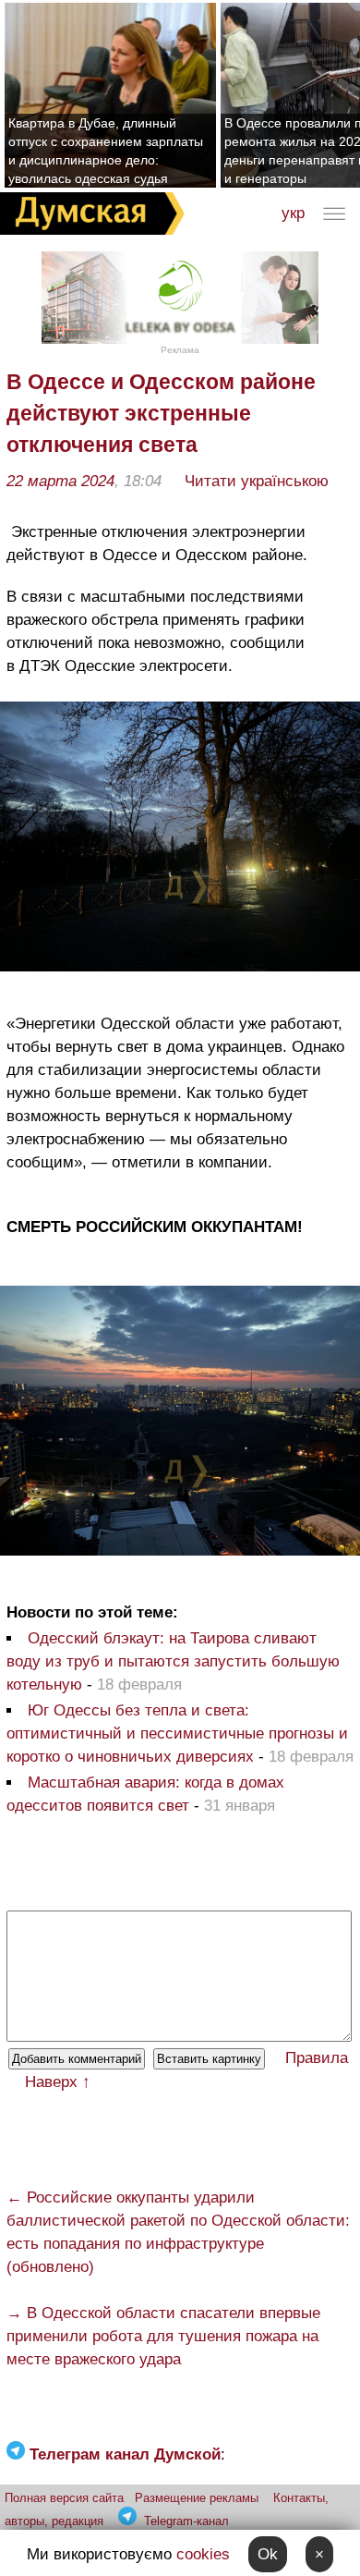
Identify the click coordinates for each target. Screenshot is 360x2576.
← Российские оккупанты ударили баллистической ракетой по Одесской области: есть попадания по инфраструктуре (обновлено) (178, 2232)
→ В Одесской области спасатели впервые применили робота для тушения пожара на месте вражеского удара (163, 2336)
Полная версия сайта (64, 2498)
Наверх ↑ (58, 2082)
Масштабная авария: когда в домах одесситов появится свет (145, 1794)
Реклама (180, 350)
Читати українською (257, 481)
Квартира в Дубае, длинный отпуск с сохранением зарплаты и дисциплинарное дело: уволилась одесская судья (106, 151)
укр (293, 213)
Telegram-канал (186, 2521)
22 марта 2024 (60, 481)
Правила (317, 2058)
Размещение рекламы (197, 2498)
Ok (268, 2554)
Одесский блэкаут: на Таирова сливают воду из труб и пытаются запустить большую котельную (173, 1661)
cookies (203, 2554)
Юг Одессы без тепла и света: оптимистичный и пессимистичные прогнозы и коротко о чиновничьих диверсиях (177, 1734)
